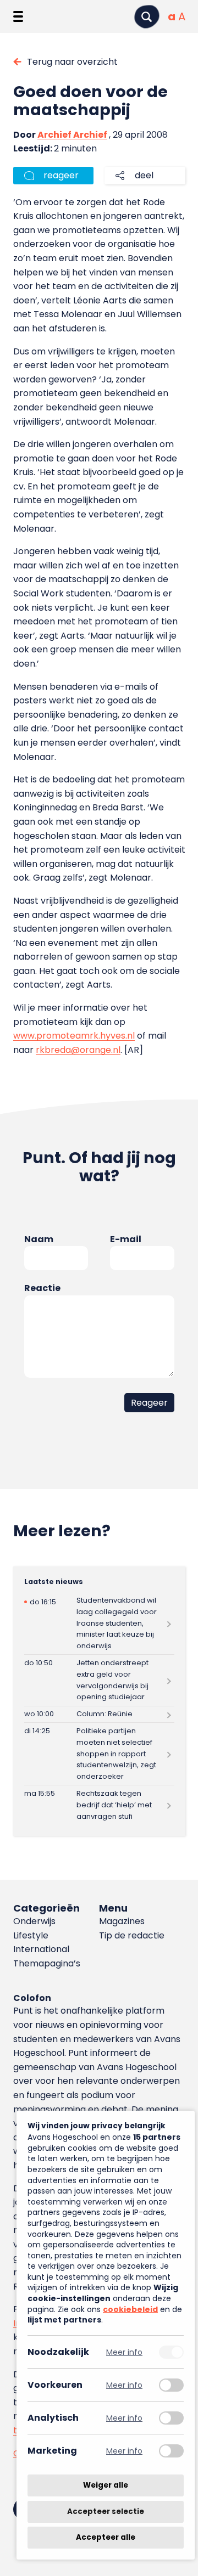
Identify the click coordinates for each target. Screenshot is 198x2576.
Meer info (124, 2352)
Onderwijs (34, 1921)
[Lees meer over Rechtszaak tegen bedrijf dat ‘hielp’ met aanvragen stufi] (99, 1805)
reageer (61, 175)
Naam (39, 1239)
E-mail (126, 1239)
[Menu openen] (18, 16)
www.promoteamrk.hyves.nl (74, 1036)
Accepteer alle (106, 2537)
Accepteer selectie (106, 2512)
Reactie (42, 1288)
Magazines (122, 1921)
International (41, 1949)
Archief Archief (72, 135)
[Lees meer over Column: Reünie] (99, 1715)
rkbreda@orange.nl (78, 1050)
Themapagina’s (47, 1963)
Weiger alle (106, 2485)
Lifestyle (31, 1935)
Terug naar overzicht (72, 62)
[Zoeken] (147, 17)
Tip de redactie (132, 1935)
